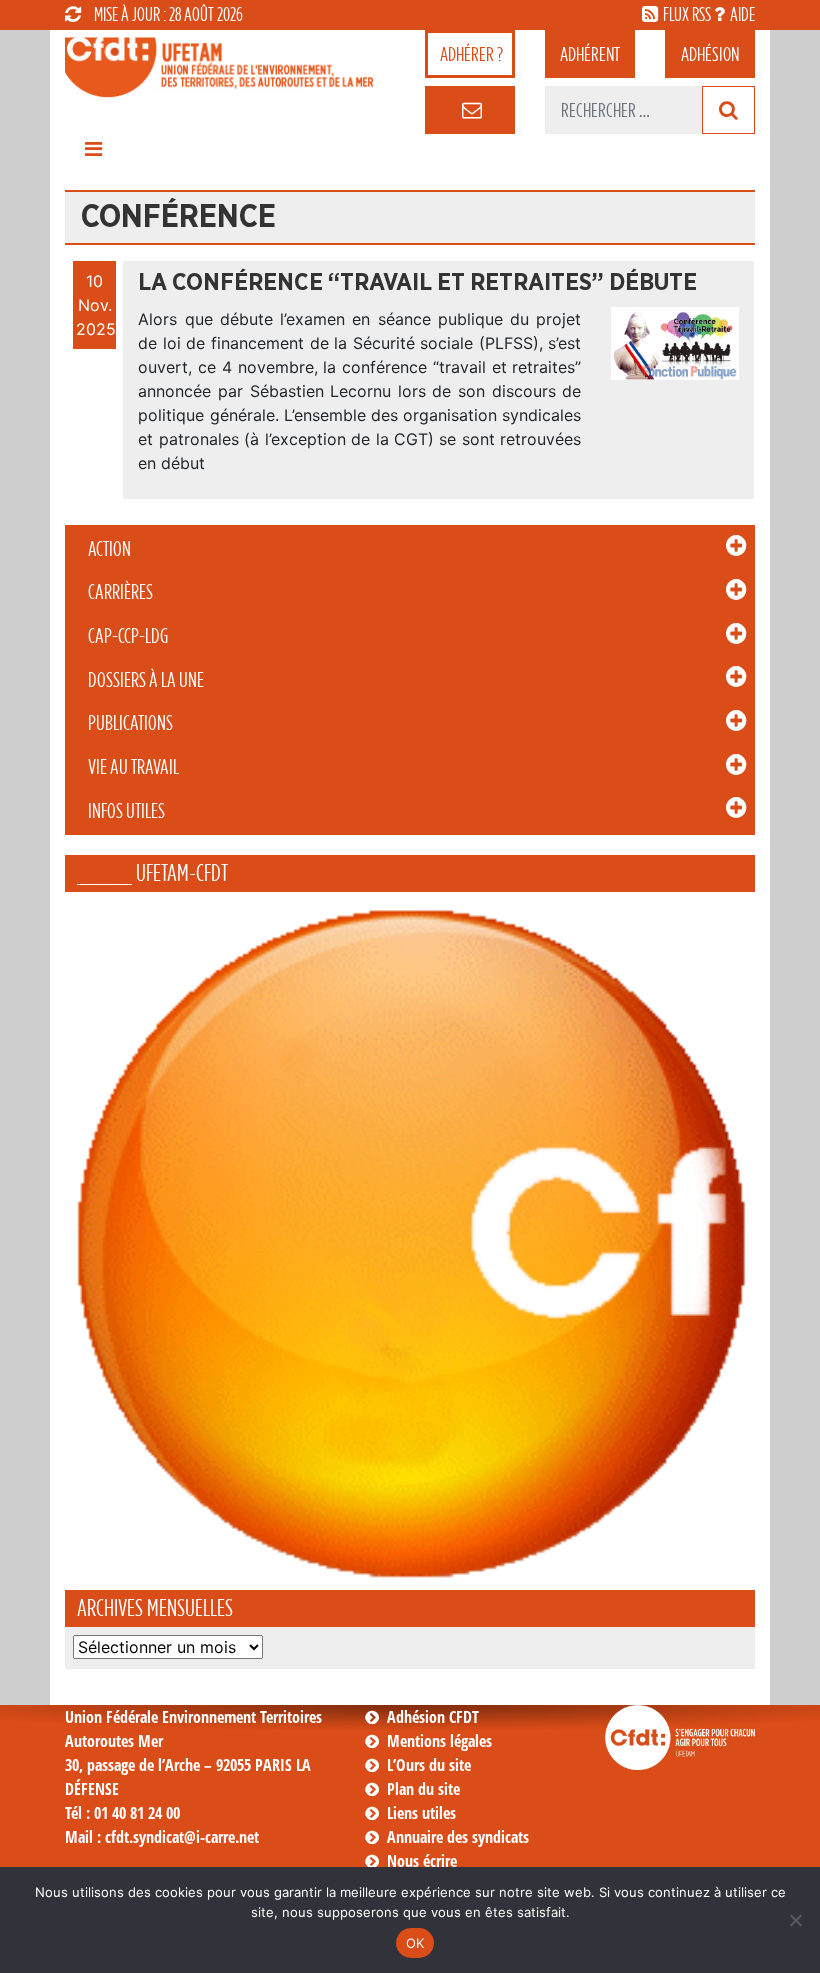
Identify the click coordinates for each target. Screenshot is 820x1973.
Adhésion (710, 54)
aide (742, 14)
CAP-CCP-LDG (128, 636)
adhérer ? (471, 54)
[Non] (795, 1920)
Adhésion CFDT (433, 1717)
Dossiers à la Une (146, 680)
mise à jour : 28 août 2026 (168, 14)
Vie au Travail (133, 767)
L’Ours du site (429, 1765)
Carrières (120, 592)
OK (415, 1943)
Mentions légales (439, 1741)
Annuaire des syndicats (458, 1837)
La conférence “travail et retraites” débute (417, 283)
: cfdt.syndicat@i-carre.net (162, 1837)
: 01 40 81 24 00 (122, 1813)
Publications (130, 723)
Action (109, 549)
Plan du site (423, 1789)
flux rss (687, 14)
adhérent (590, 54)
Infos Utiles (126, 811)
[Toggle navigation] (93, 154)
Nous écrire (422, 1861)
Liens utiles (421, 1813)
